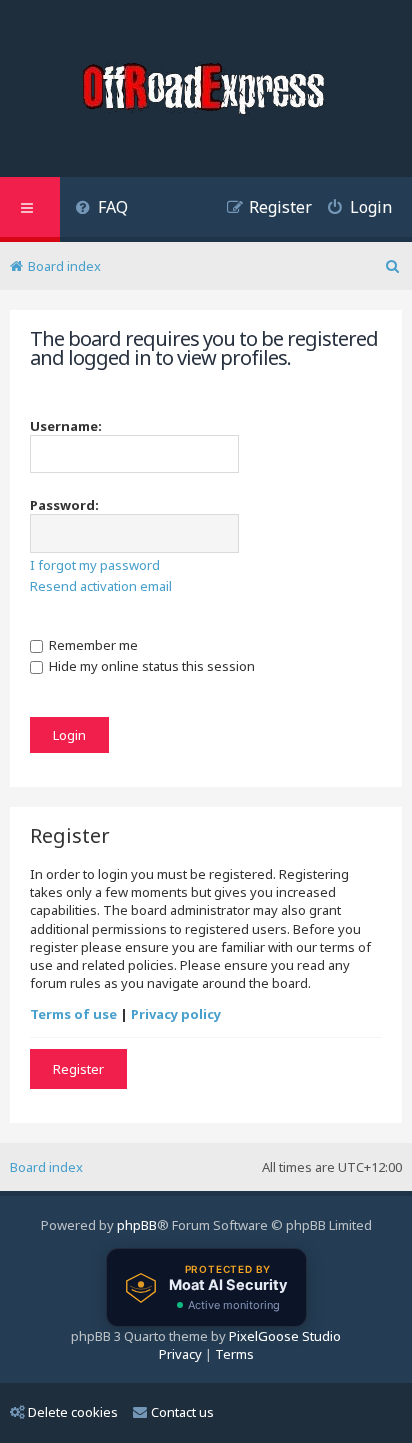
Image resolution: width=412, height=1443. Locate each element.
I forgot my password (95, 565)
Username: (66, 426)
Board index (46, 1167)
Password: (64, 505)
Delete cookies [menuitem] (73, 1412)
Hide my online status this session (150, 666)
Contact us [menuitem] (182, 1412)
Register (78, 1069)
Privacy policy (176, 1014)
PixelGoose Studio (285, 1336)
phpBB (137, 1225)
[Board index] (206, 91)
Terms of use (73, 1014)
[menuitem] (101, 209)
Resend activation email (101, 586)
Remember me (92, 645)
